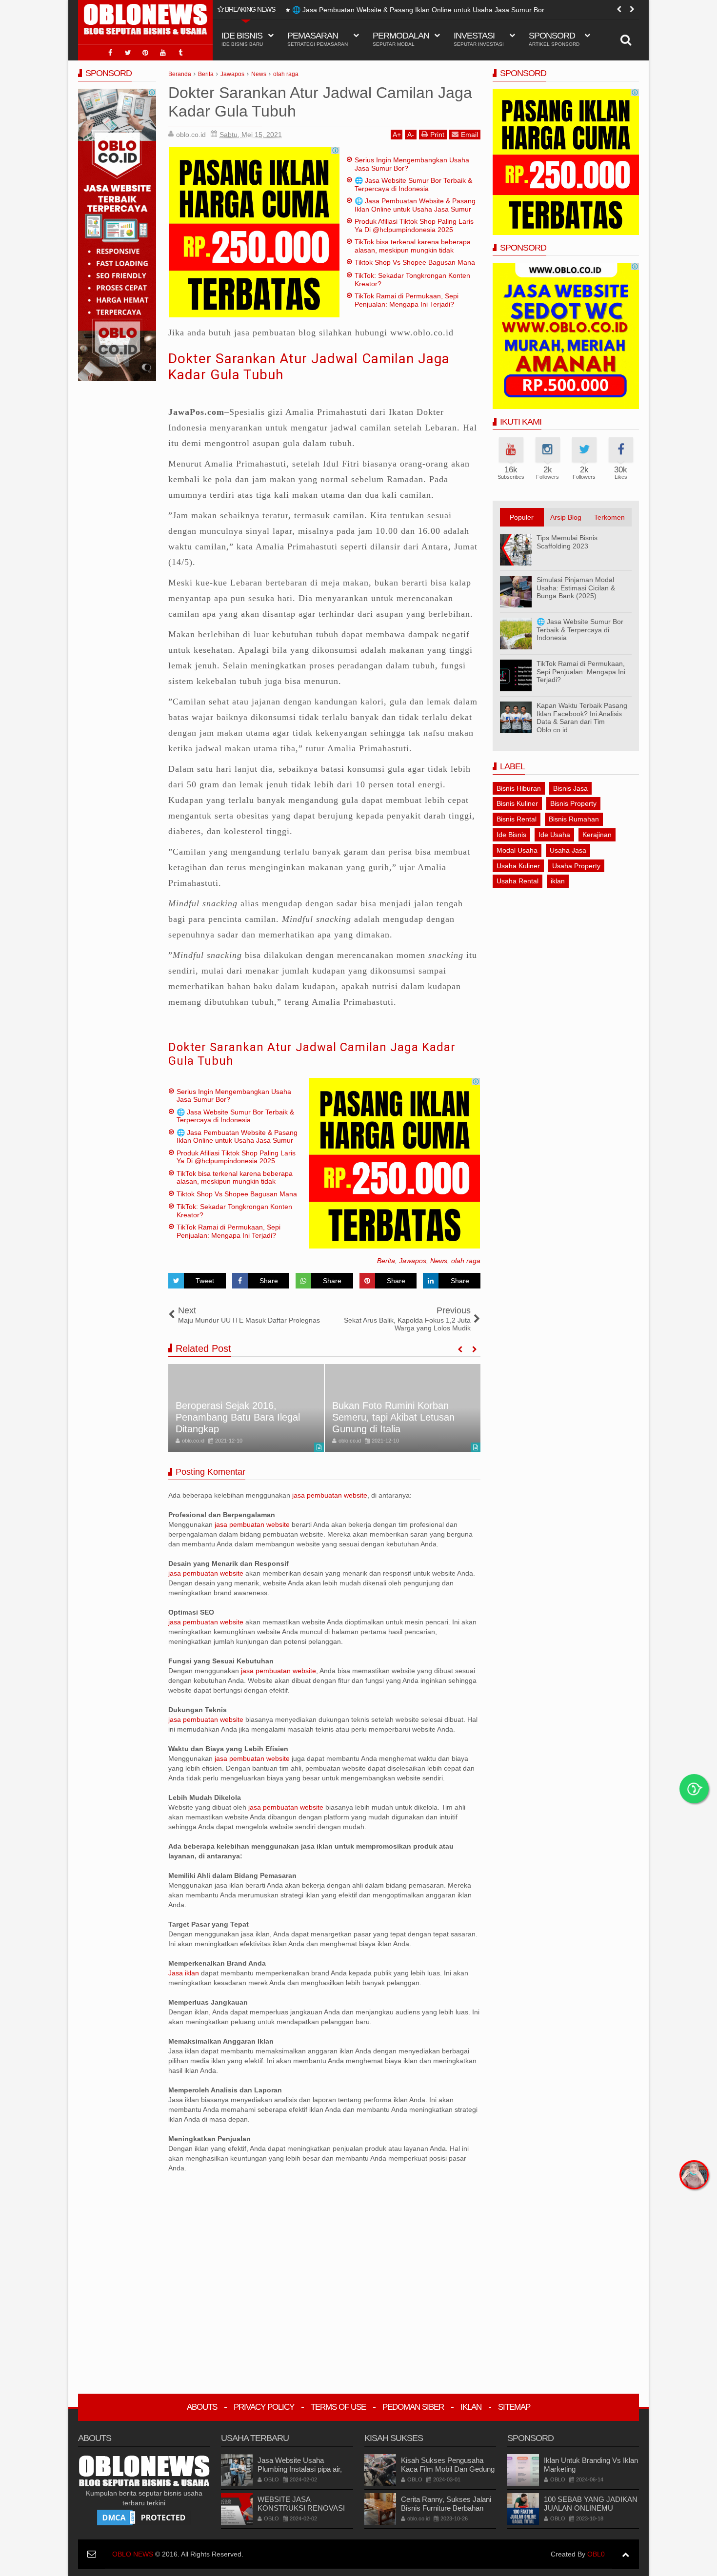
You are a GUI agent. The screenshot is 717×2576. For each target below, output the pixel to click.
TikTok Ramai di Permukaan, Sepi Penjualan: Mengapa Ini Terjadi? (407, 300)
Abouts (202, 2407)
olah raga (466, 1261)
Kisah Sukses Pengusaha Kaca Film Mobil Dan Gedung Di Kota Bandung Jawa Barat (448, 2469)
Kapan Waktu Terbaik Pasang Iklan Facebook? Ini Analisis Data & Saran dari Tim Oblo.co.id (582, 718)
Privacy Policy (264, 2407)
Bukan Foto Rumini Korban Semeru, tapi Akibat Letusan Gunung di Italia (393, 1417)
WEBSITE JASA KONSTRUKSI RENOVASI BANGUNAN (301, 2508)
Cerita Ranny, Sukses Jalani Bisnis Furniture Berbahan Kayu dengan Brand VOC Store (446, 2512)
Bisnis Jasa (570, 788)
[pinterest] (145, 53)
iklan (558, 881)
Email (469, 135)
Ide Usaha (554, 835)
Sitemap (514, 2407)
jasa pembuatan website (330, 1495)
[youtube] (163, 53)
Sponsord (554, 39)
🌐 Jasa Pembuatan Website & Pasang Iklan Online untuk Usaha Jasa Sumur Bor (418, 10)
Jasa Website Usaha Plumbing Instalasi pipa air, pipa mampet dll (300, 2469)
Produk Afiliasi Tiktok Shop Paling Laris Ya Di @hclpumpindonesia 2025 (414, 225)
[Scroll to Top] (626, 2554)
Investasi (479, 39)
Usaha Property (576, 866)
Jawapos (413, 1261)
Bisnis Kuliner (517, 803)
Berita (386, 1261)
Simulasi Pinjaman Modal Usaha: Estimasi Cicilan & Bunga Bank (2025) (576, 588)
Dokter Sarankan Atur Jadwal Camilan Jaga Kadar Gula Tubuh (312, 1054)
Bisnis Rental (517, 819)
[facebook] (110, 53)
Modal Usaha (517, 850)
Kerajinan (597, 835)
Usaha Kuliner (518, 866)
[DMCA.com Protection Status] (144, 2517)
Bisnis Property (573, 803)
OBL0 (596, 2554)
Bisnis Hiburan (519, 788)
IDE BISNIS (242, 39)
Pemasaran (318, 39)
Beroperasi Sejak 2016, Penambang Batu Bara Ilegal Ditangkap (238, 1417)
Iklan (471, 2407)
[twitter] (128, 53)
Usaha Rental (518, 881)
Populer (522, 517)
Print (437, 135)
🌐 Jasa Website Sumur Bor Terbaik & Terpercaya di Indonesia (413, 185)
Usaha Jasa (568, 850)
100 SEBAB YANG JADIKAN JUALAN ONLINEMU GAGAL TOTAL (591, 2508)
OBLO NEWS (133, 2554)
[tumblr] (180, 53)
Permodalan (401, 39)
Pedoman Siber (413, 2407)
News (439, 1261)
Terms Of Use (338, 2407)
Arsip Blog (566, 517)
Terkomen (609, 517)
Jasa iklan (185, 1973)
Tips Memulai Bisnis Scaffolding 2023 (567, 542)
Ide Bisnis (511, 835)
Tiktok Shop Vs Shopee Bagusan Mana (415, 262)
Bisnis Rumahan (574, 819)
